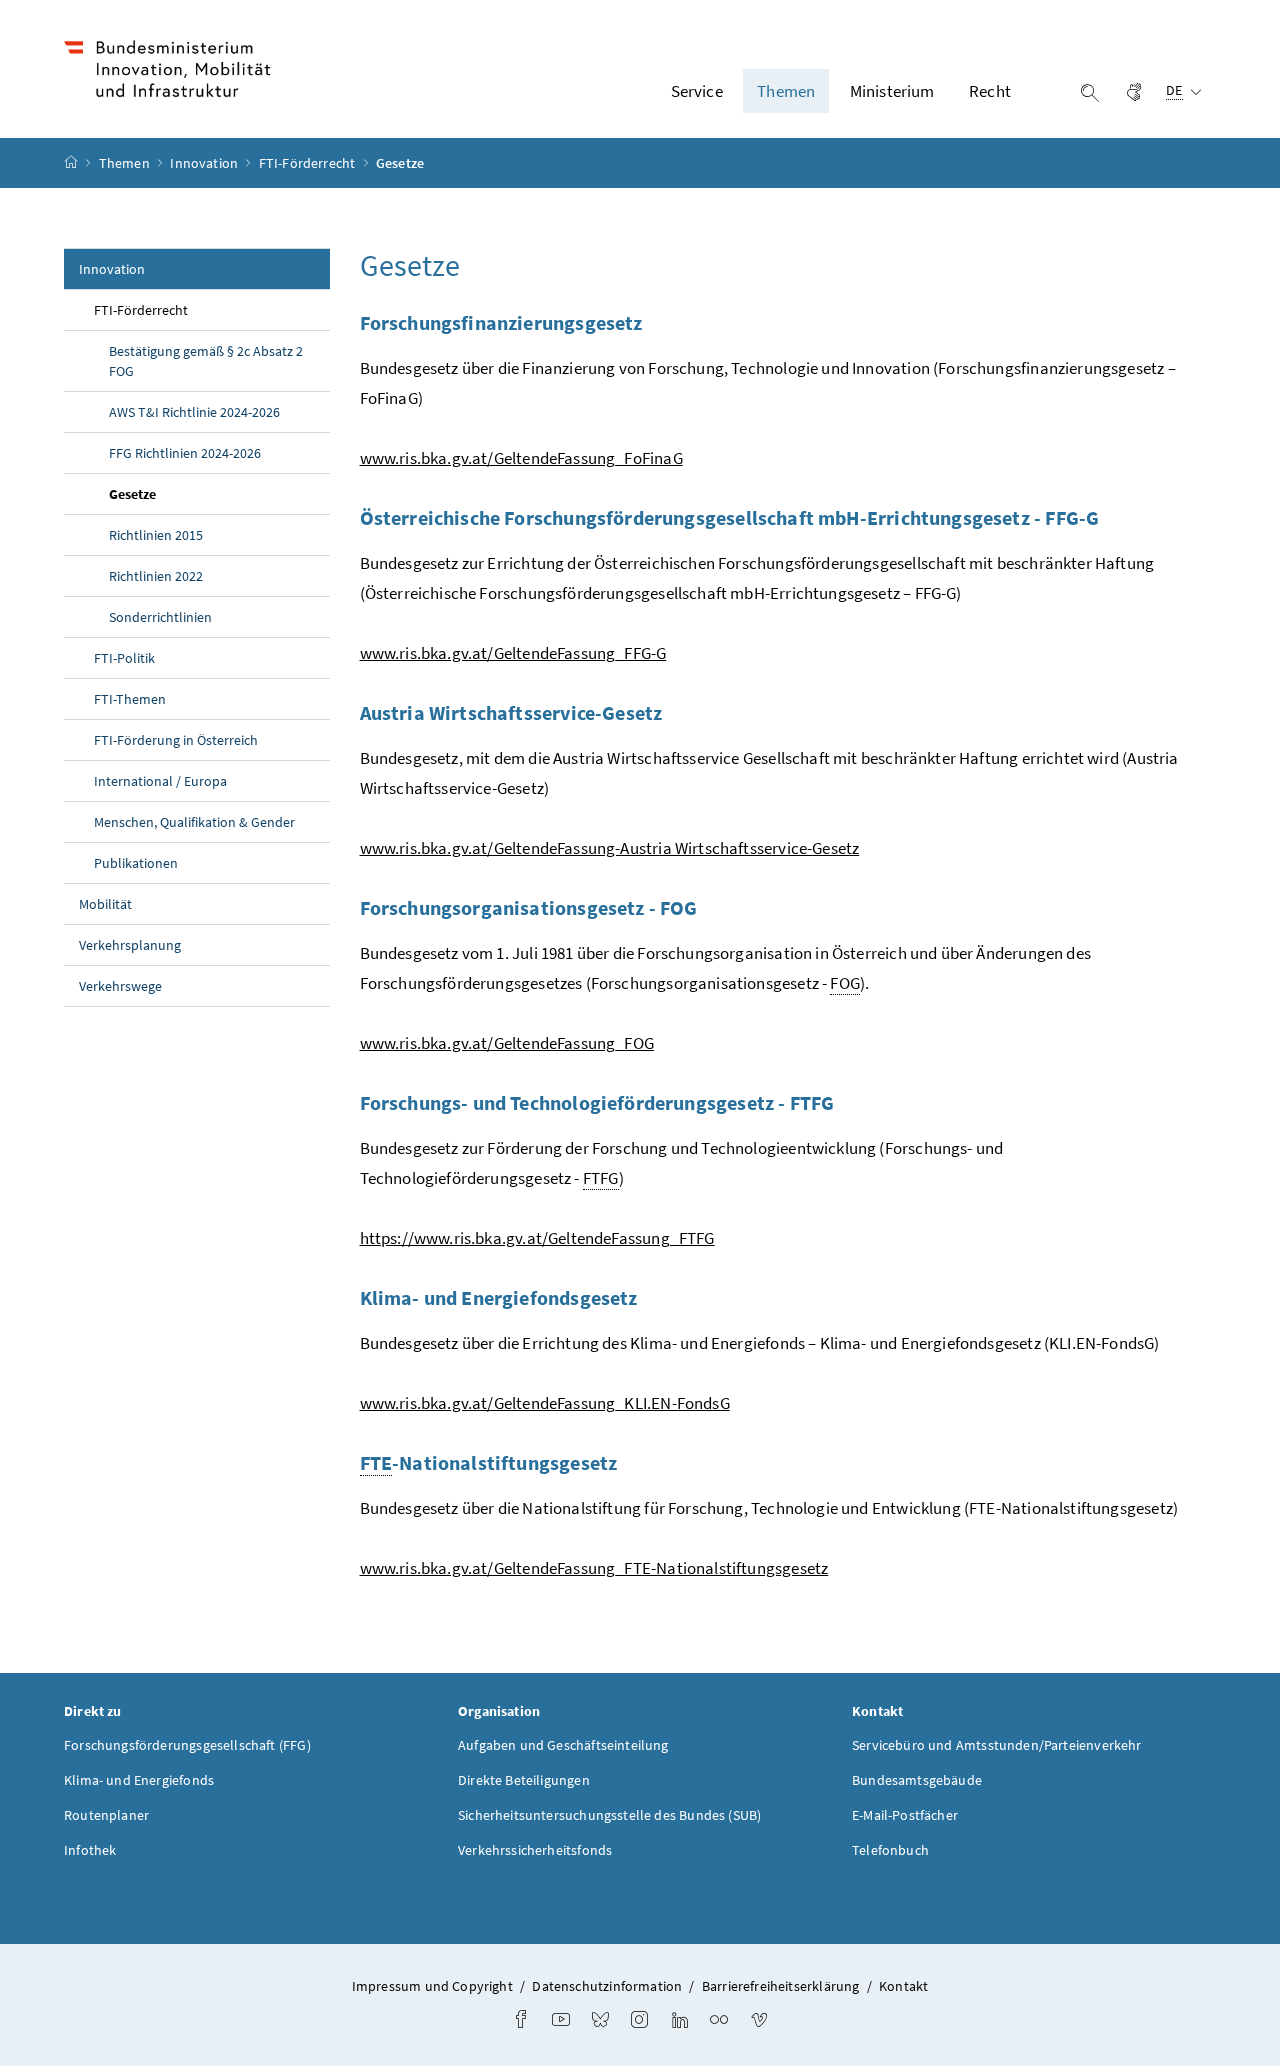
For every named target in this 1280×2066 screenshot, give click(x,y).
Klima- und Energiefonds (139, 1780)
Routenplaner (106, 1815)
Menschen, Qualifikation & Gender (194, 822)
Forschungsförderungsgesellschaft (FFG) (187, 1745)
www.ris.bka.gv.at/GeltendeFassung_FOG (507, 1043)
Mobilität (105, 904)
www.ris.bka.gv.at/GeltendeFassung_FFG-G (513, 653)
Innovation (205, 163)
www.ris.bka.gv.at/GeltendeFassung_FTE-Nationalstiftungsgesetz (594, 1568)
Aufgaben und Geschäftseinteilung (563, 1745)
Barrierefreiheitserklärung (781, 1986)
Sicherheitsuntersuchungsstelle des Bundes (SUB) (609, 1815)
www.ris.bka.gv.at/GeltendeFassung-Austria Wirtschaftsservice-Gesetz (610, 848)
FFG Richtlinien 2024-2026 (185, 453)
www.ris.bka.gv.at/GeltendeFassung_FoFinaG (521, 458)
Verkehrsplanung (130, 945)
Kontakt (903, 1986)
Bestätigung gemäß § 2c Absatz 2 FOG (206, 361)
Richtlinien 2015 (156, 535)
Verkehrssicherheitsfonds (535, 1850)
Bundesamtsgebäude (917, 1780)
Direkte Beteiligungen (524, 1780)
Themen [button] (786, 91)
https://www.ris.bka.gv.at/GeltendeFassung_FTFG (537, 1238)
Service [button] (697, 91)
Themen (126, 163)
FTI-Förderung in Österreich (176, 740)
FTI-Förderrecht (309, 163)
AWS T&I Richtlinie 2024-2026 (194, 412)
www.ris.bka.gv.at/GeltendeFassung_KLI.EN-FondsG (545, 1403)
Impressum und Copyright (432, 1986)
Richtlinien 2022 (156, 576)
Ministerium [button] (892, 91)
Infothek (90, 1850)
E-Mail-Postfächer (905, 1815)
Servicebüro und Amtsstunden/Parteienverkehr (997, 1745)
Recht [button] (990, 91)
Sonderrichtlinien (160, 617)
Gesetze (179, 493)
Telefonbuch (890, 1850)
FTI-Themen (130, 699)
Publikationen (136, 863)
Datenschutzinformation (607, 1986)
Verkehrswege (120, 986)
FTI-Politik (124, 658)
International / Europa (160, 781)
